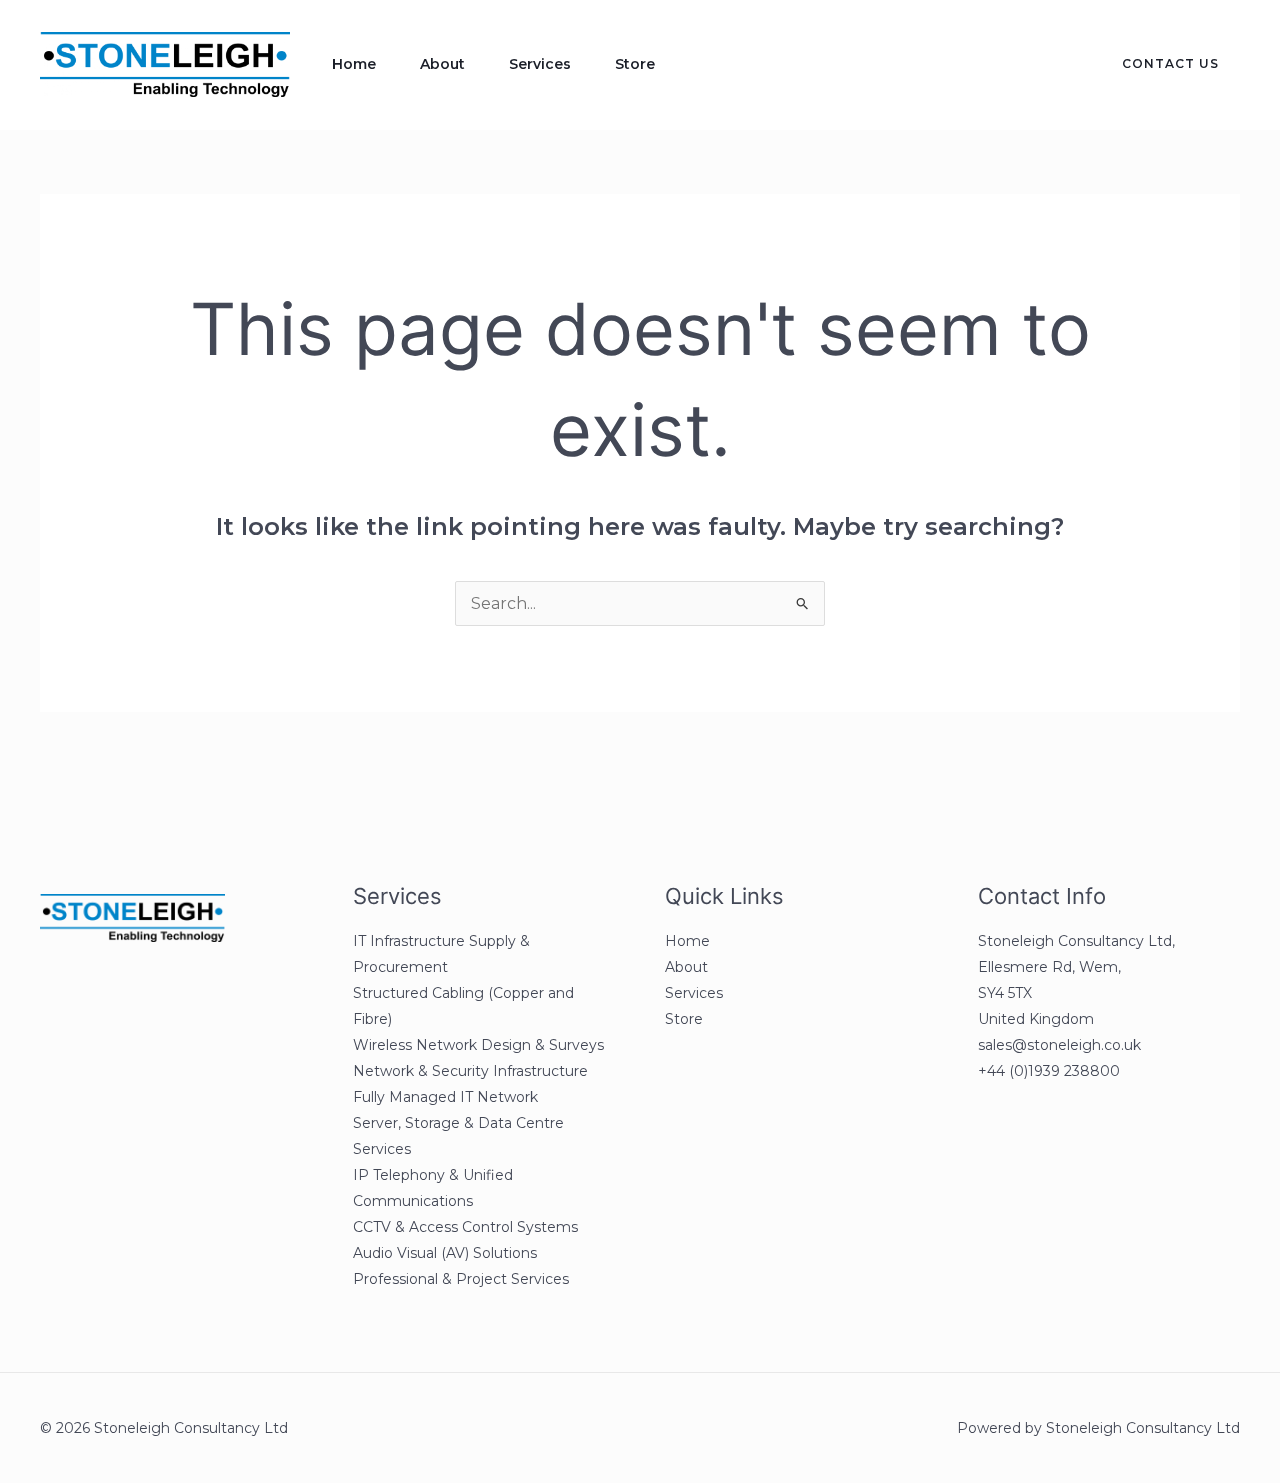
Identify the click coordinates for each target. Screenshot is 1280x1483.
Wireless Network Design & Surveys (478, 1045)
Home (354, 64)
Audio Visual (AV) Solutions (445, 1253)
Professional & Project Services (461, 1279)
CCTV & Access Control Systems (465, 1227)
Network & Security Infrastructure (470, 1071)
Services (540, 64)
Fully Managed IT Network (445, 1097)
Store (635, 64)
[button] (1158, 64)
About (442, 64)
